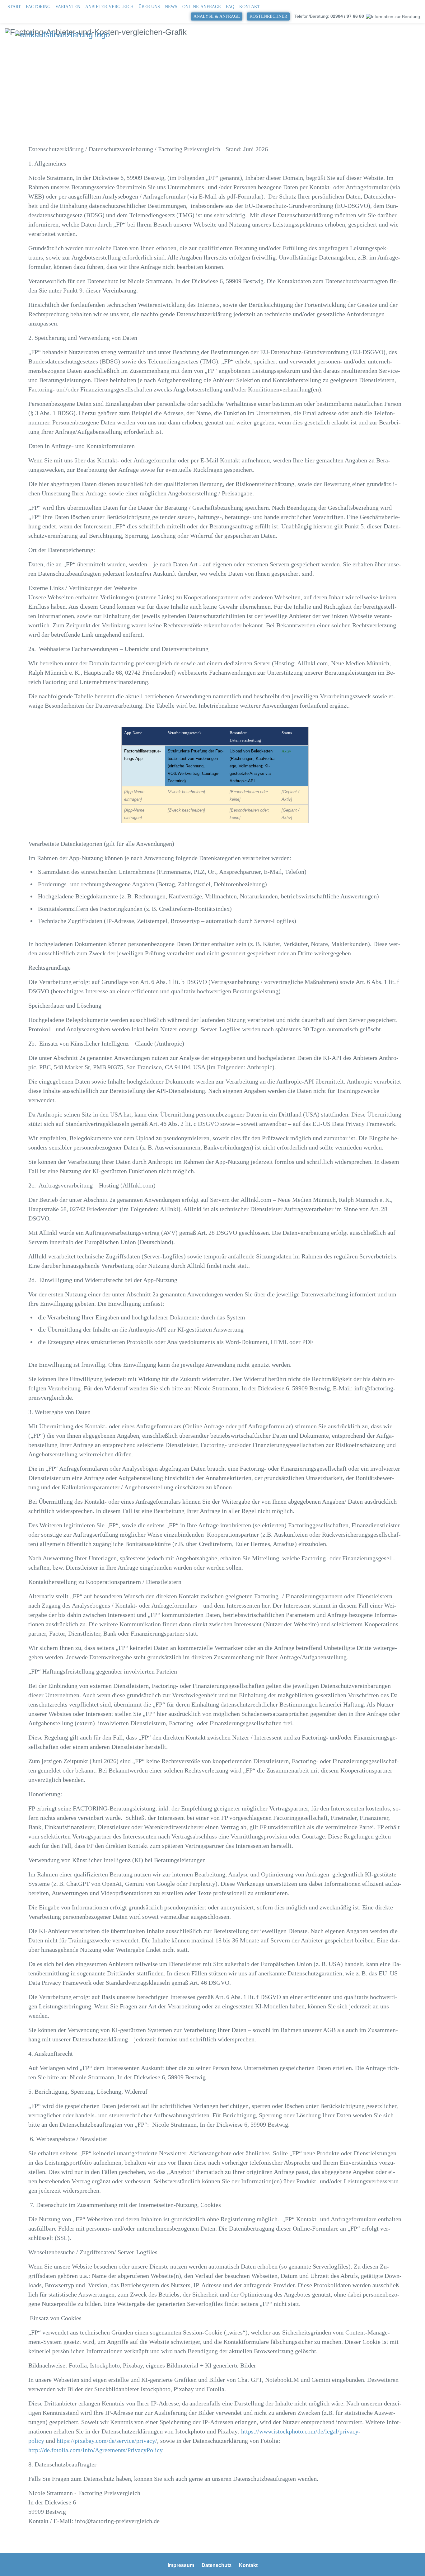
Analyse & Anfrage (217, 16)
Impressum (181, 2565)
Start (14, 7)
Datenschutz (217, 2565)
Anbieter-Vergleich (109, 7)
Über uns (149, 7)
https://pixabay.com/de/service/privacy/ (107, 2441)
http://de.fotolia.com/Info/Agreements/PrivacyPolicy (96, 2450)
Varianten (68, 7)
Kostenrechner (268, 16)
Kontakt (250, 7)
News (171, 7)
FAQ (230, 7)
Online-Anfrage (202, 7)
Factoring (38, 7)
